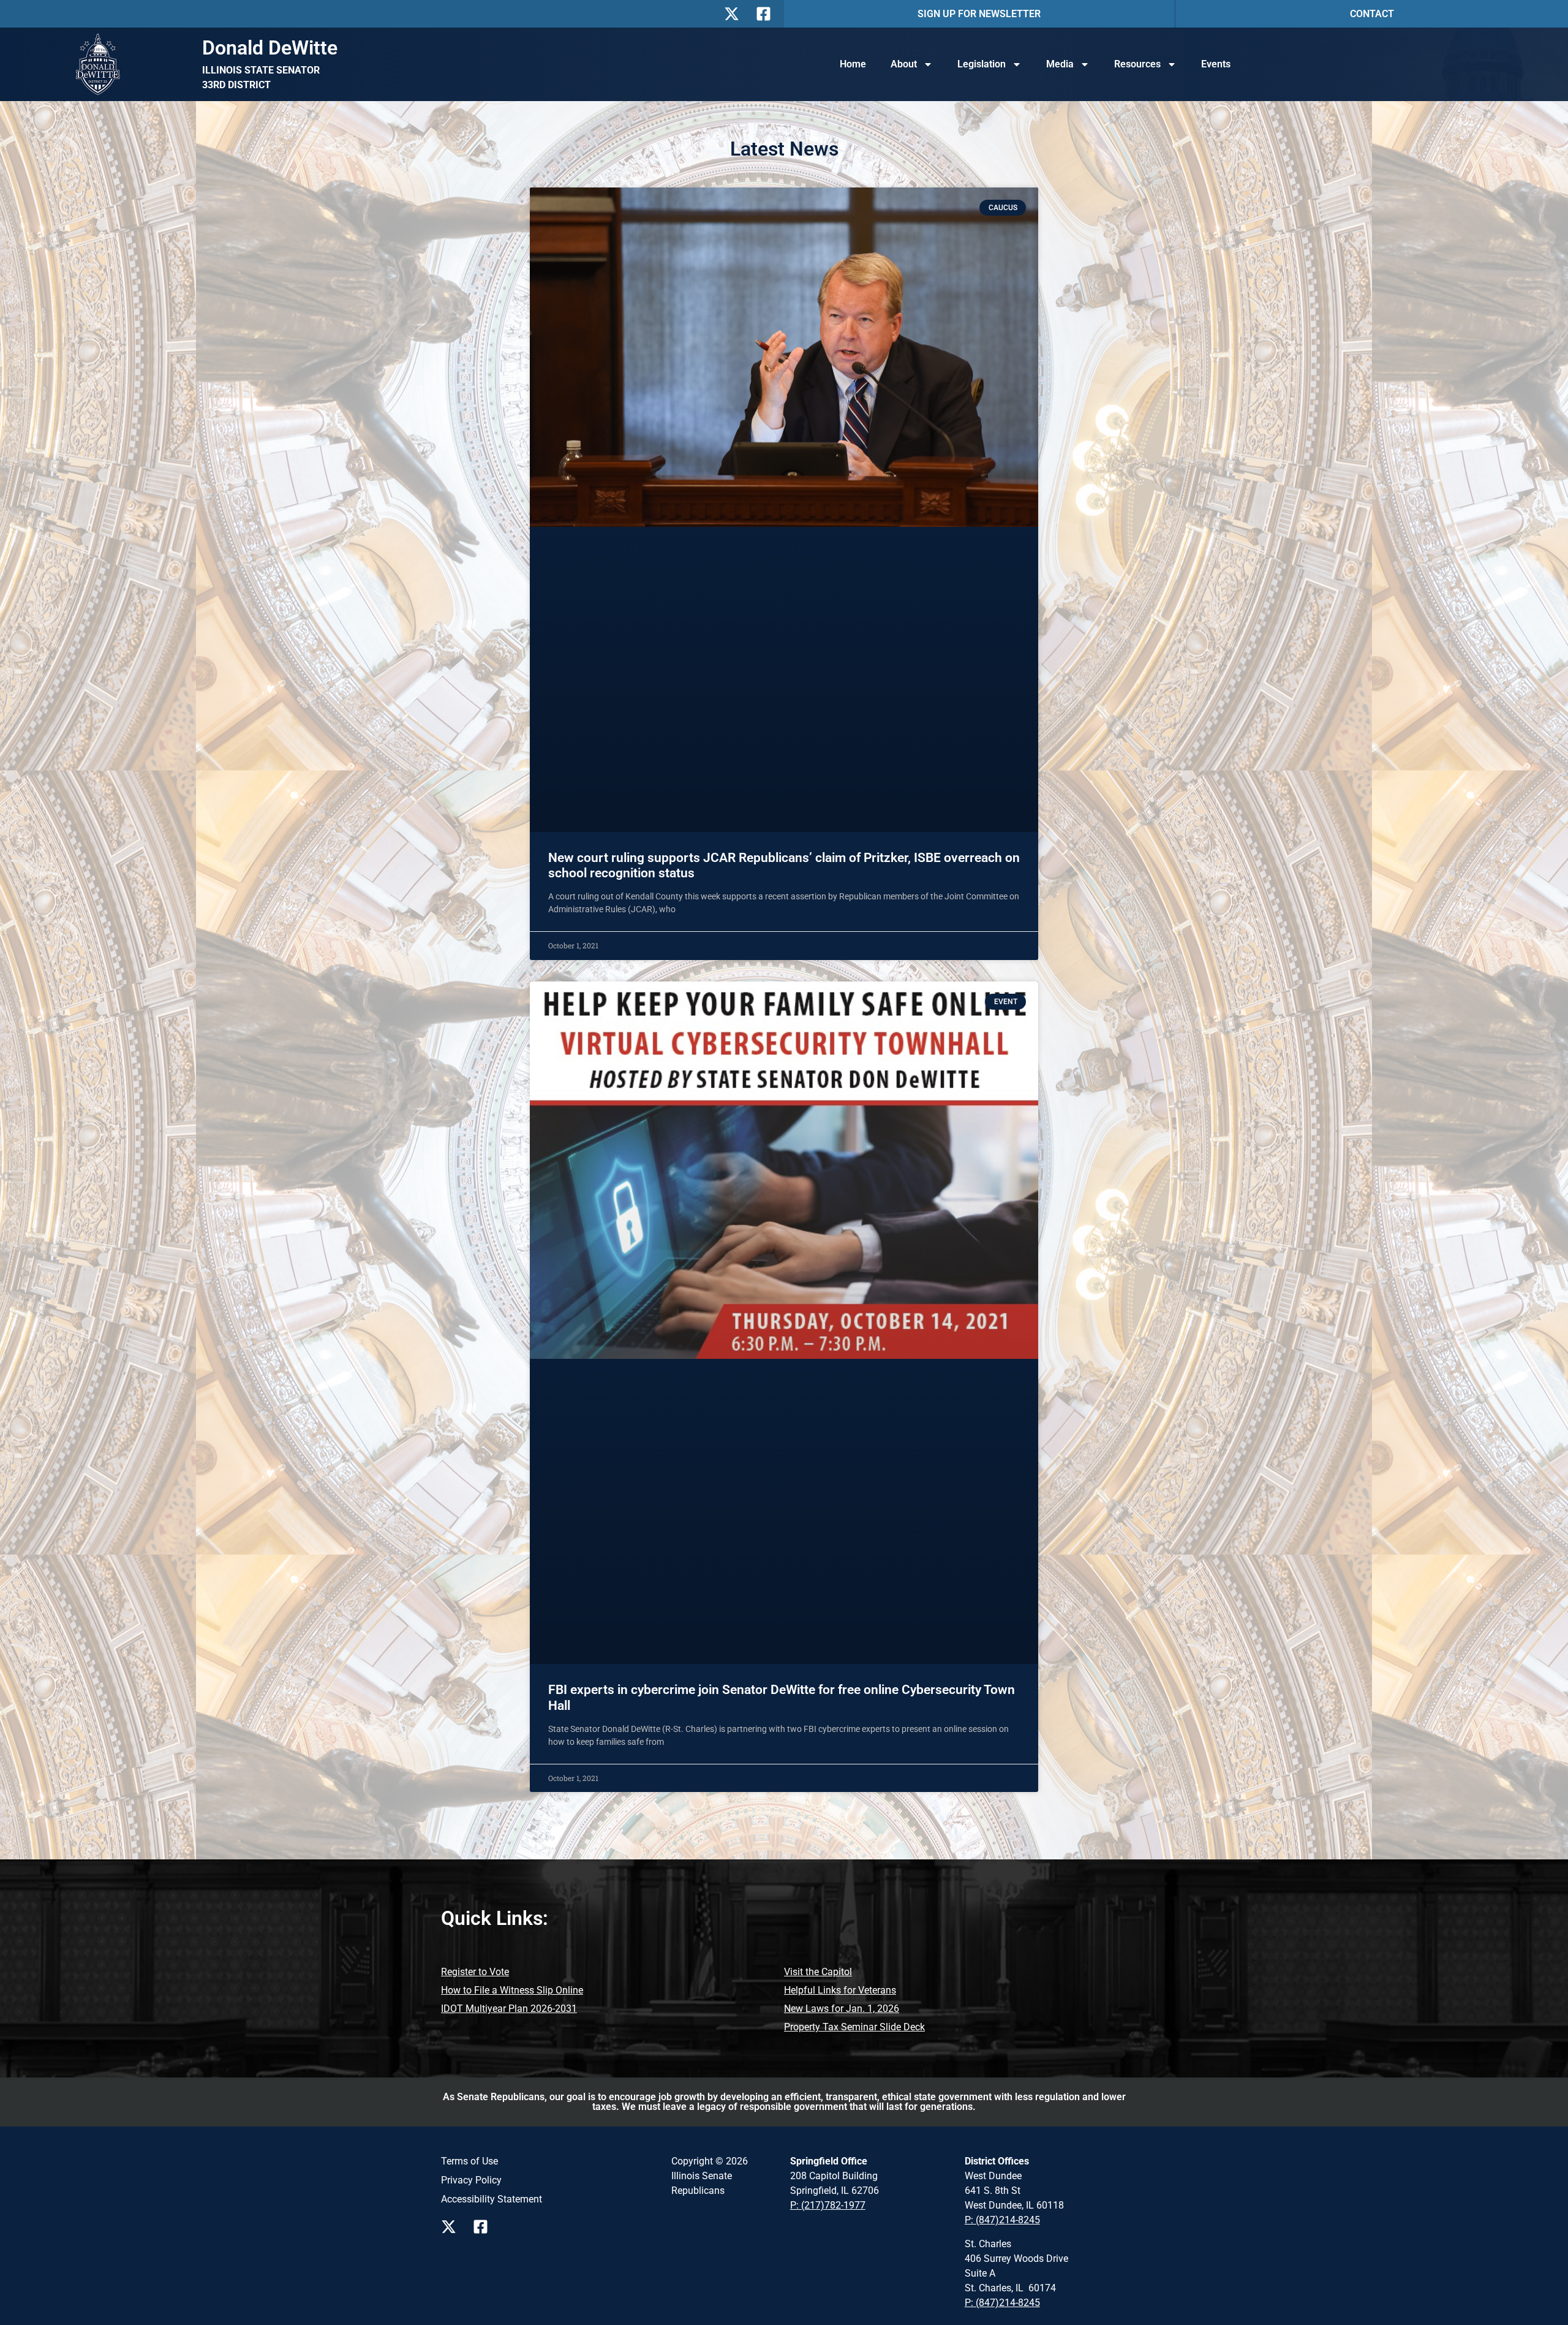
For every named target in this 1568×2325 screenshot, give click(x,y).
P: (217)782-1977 (828, 2205)
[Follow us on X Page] (452, 2227)
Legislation (982, 64)
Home (853, 64)
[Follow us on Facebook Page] (484, 2227)
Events (1216, 64)
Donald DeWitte (270, 48)
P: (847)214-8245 (1002, 2220)
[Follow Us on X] (735, 14)
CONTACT (1372, 14)
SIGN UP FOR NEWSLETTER (979, 14)
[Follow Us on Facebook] (767, 14)
